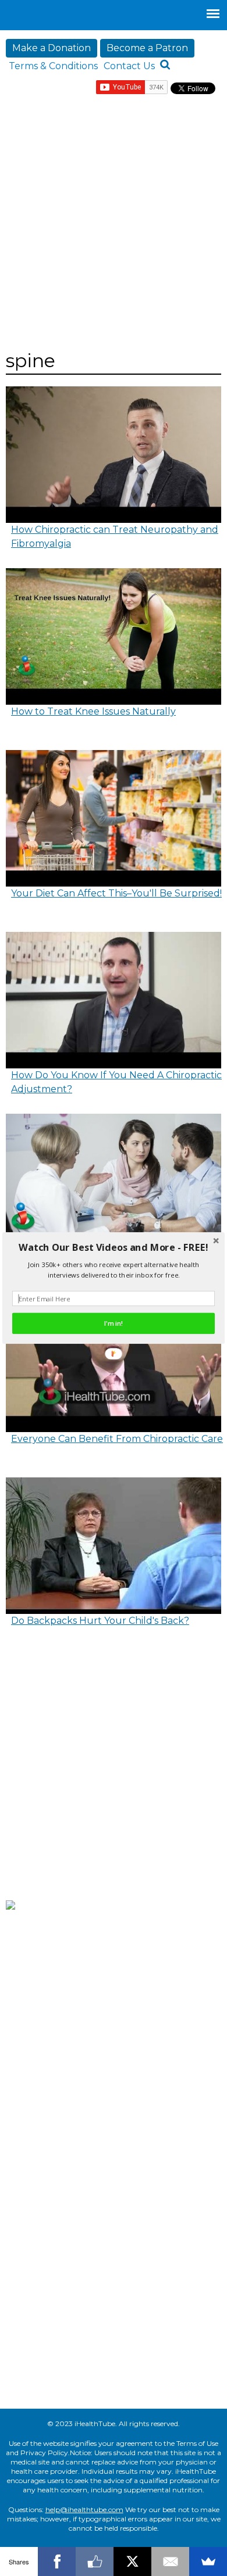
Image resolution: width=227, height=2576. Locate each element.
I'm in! (113, 1323)
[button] (114, 1248)
